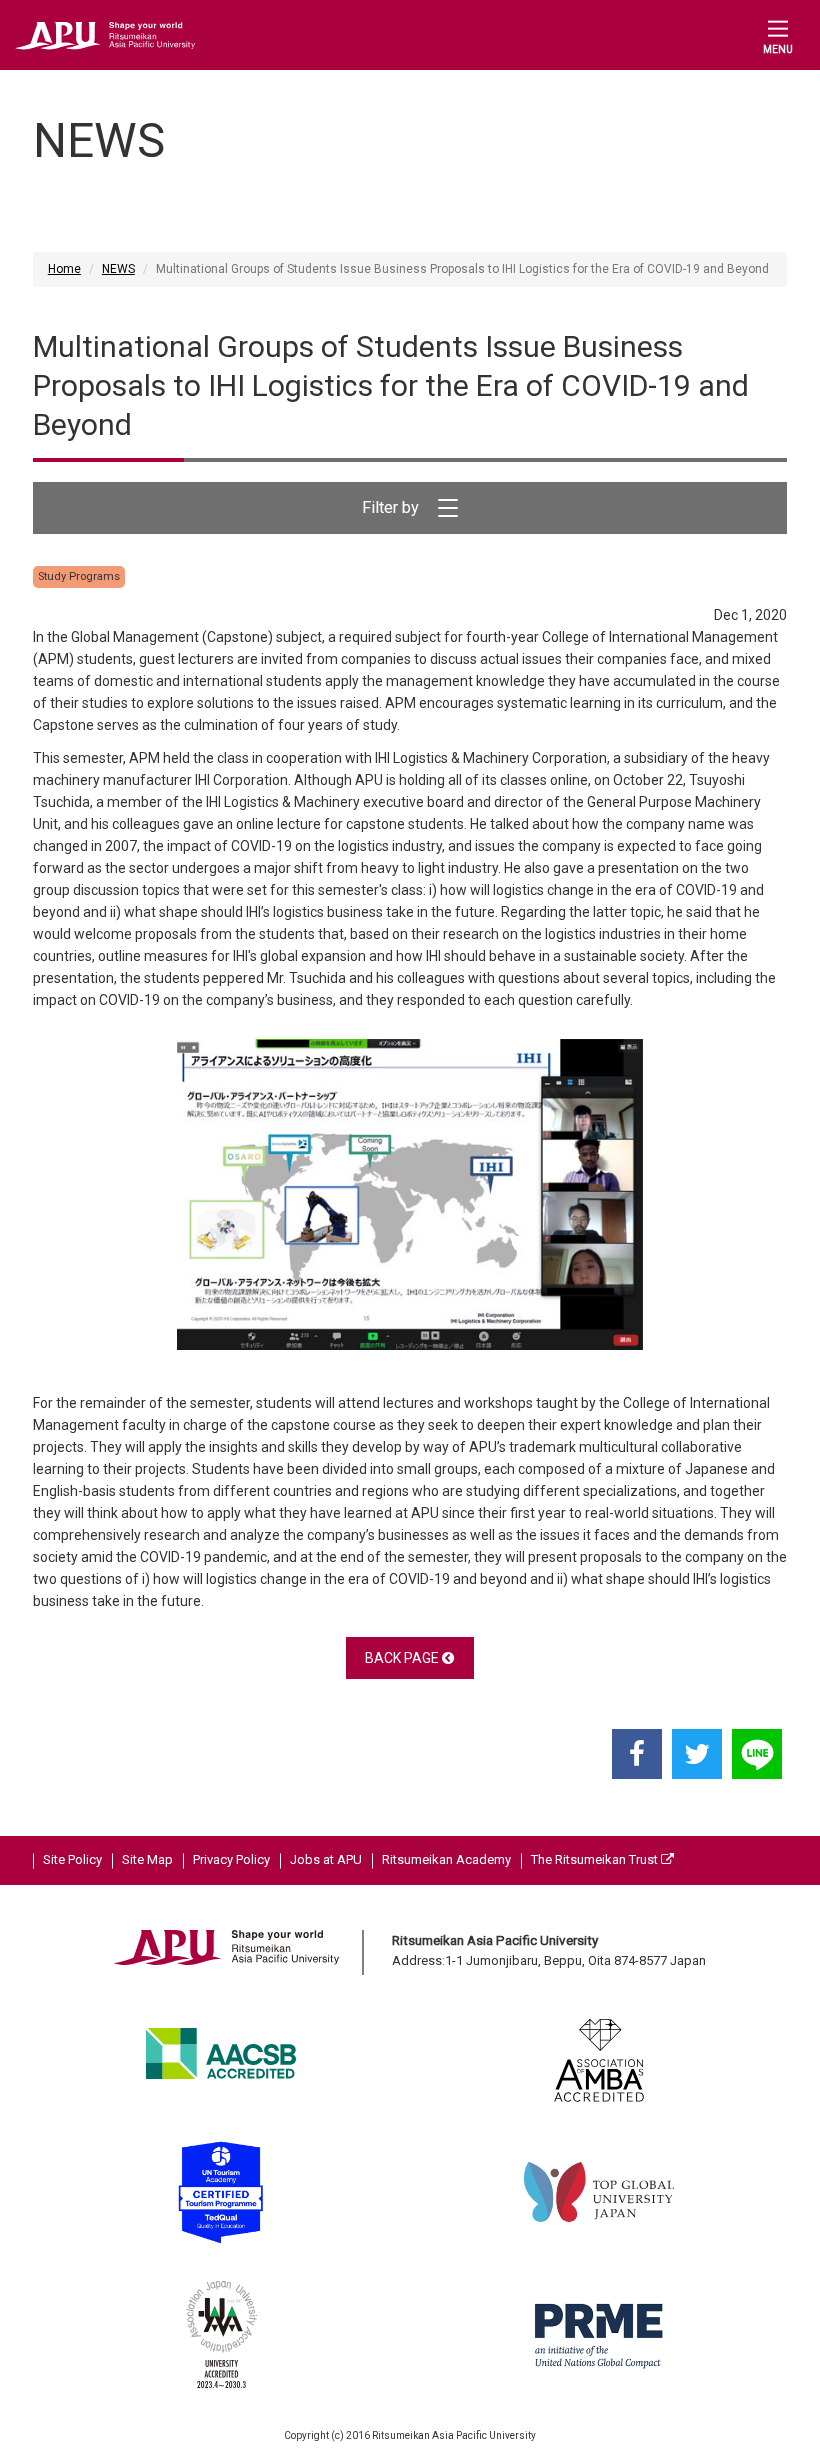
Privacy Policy (231, 1859)
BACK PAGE (403, 1658)
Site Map (147, 1859)
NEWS (118, 269)
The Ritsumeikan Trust (596, 1859)
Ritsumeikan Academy (446, 1859)
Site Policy (72, 1859)
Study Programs (79, 576)
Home (64, 269)
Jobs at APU (326, 1859)
